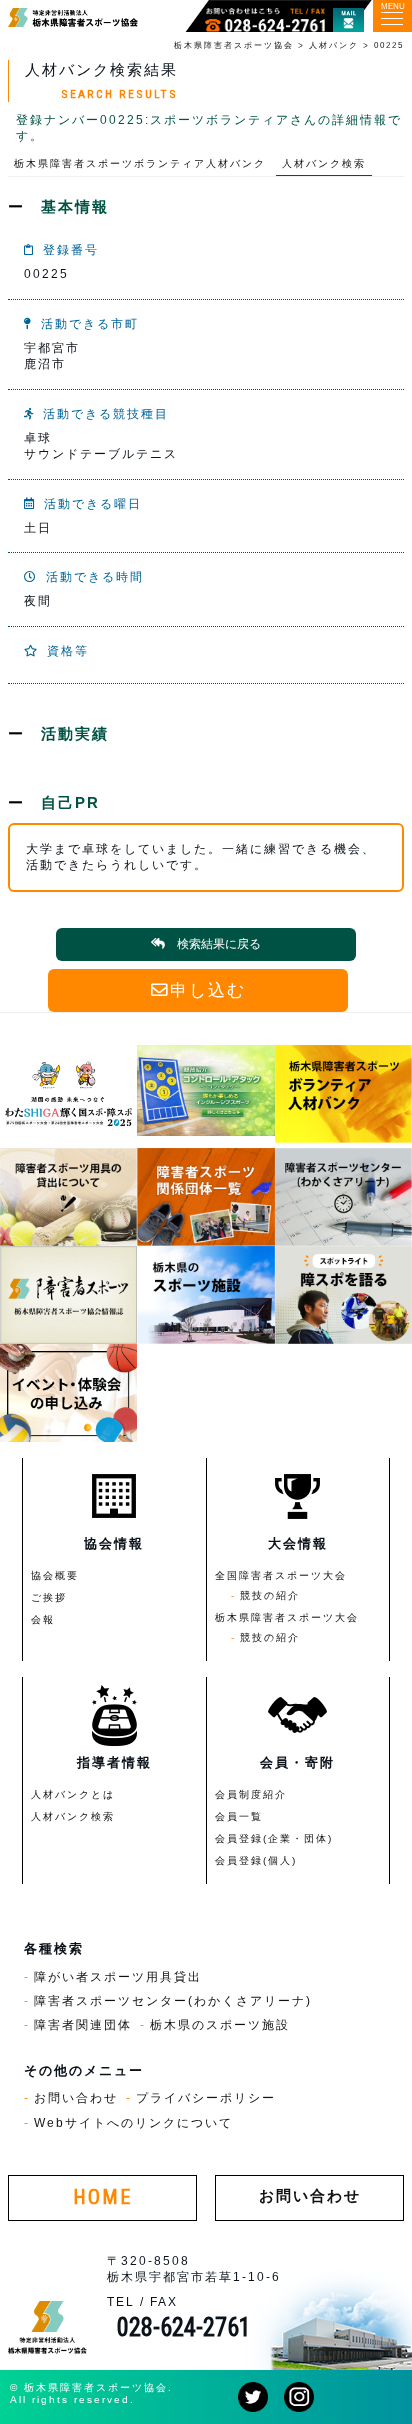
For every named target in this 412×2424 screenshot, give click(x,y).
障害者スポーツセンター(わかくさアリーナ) (173, 2000)
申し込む (208, 990)
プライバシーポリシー (206, 2097)
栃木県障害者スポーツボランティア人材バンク (140, 163)
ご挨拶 (49, 1597)
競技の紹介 (270, 1595)
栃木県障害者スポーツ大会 (287, 1617)
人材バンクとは (73, 1794)
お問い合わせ (76, 2097)
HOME (102, 2197)
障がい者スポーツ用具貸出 (118, 1976)
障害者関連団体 (83, 2024)
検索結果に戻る (219, 944)
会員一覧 (239, 1816)
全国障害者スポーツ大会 (281, 1575)
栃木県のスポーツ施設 (220, 2024)
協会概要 (55, 1575)
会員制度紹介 (251, 1794)
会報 (43, 1619)
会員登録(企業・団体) (274, 1838)
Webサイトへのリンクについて (133, 2122)
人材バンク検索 (324, 163)
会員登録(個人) (256, 1860)
